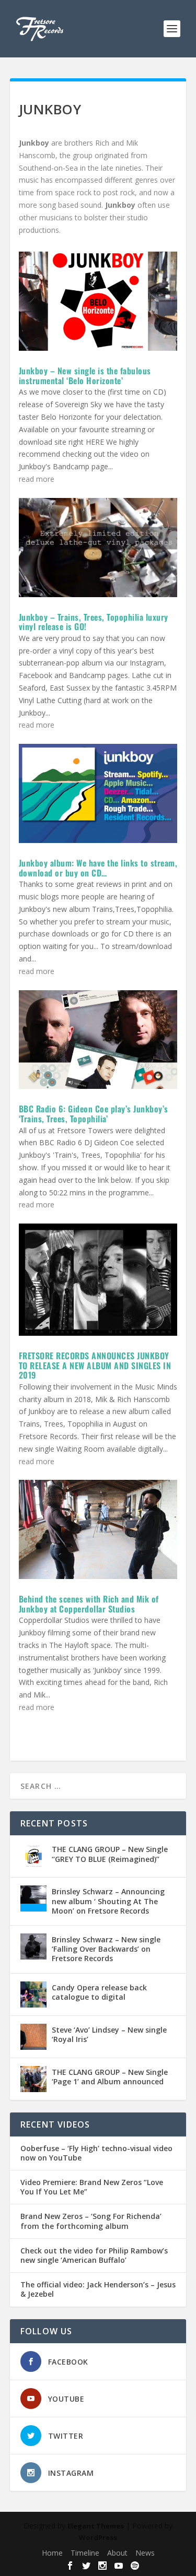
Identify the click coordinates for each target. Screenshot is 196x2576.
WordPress (98, 2537)
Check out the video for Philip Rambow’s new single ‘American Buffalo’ (94, 2256)
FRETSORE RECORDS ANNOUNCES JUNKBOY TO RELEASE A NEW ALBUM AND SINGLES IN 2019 (95, 1365)
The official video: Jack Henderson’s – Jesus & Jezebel (98, 2289)
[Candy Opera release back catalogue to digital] (33, 1995)
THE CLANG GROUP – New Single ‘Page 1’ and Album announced (110, 2077)
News (145, 2553)
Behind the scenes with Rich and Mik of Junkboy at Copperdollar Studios (89, 1604)
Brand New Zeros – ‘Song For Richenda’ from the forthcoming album (91, 2221)
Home (52, 2553)
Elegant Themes (96, 2526)
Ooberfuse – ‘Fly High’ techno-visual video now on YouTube (96, 2153)
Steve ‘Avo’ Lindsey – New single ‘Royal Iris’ (109, 2034)
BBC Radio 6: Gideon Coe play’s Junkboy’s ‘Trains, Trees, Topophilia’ (94, 1114)
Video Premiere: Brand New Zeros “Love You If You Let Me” (92, 2187)
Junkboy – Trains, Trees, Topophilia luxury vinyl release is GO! (94, 622)
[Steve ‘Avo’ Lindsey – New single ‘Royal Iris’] (33, 2037)
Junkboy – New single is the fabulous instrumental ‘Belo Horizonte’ (85, 376)
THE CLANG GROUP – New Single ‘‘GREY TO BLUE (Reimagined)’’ (110, 1854)
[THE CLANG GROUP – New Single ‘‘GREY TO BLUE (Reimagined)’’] (33, 1856)
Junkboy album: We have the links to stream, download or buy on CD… (98, 868)
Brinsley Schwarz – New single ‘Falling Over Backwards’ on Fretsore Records (106, 1949)
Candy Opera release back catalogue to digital (99, 1992)
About (117, 2553)
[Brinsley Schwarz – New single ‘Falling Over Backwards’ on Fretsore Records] (33, 1946)
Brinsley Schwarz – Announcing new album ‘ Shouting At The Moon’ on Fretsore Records (108, 1901)
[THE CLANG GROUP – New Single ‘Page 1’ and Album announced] (33, 2079)
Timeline (85, 2553)
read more (37, 479)
